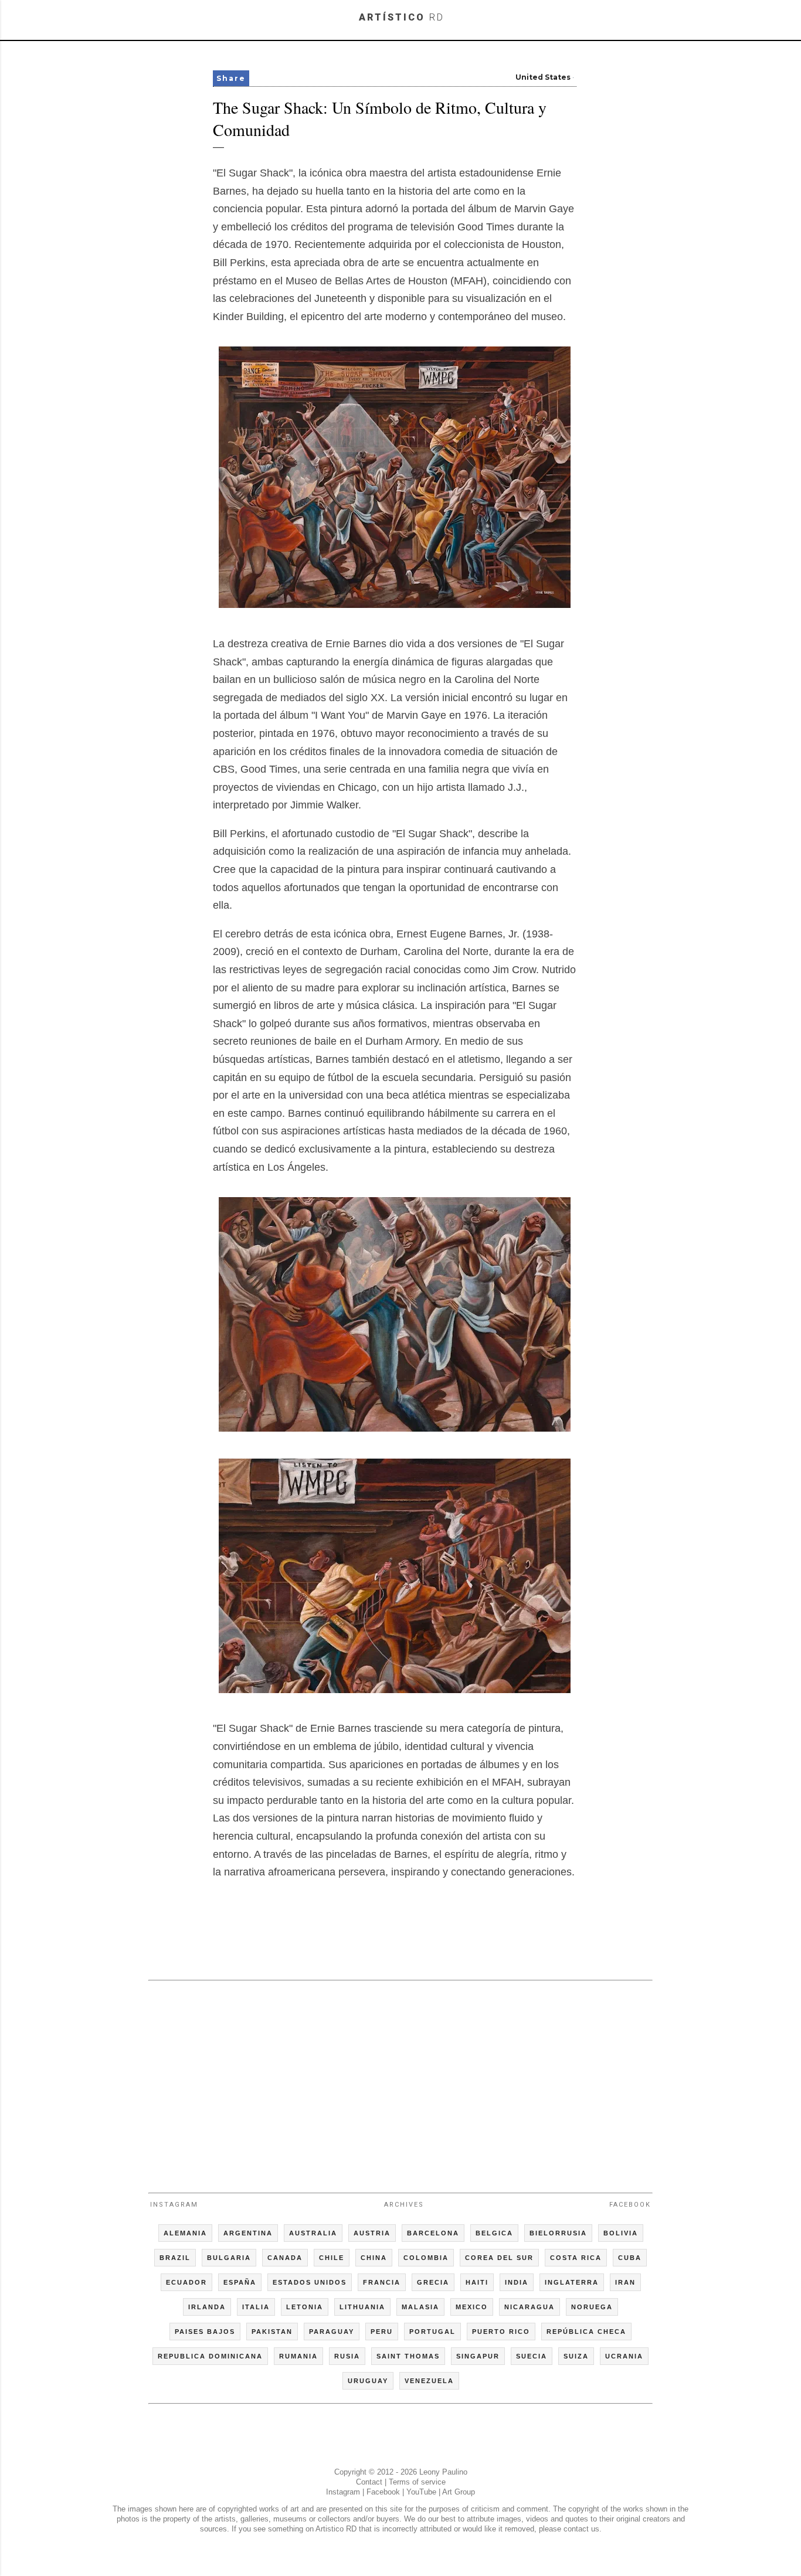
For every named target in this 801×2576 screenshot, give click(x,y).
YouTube (421, 2492)
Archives (404, 2205)
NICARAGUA (530, 2307)
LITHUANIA (362, 2307)
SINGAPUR (478, 2356)
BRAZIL (175, 2258)
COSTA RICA (576, 2258)
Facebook (630, 2205)
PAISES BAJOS (205, 2332)
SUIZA (576, 2356)
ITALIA (256, 2307)
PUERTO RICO (501, 2332)
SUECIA (532, 2356)
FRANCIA (382, 2282)
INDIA (517, 2282)
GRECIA (433, 2282)
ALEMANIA (185, 2233)
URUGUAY (368, 2381)
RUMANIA (298, 2356)
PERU (382, 2332)
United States (543, 77)
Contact (369, 2482)
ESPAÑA (240, 2282)
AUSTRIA (372, 2233)
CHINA (374, 2258)
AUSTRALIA (313, 2233)
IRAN (625, 2282)
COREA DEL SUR (499, 2258)
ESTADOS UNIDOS (310, 2282)
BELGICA (494, 2233)
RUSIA (347, 2356)
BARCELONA (433, 2233)
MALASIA (420, 2307)
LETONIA (305, 2307)
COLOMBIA (426, 2258)
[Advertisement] (400, 2081)
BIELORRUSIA (558, 2233)
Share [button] (231, 78)
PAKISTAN (272, 2332)
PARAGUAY (332, 2332)
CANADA (285, 2258)
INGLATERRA (572, 2282)
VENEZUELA (429, 2381)
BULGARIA (229, 2258)
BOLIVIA (621, 2233)
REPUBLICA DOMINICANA (210, 2356)
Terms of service (417, 2482)
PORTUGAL (432, 2332)
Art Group (459, 2492)
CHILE (332, 2258)
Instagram (174, 2205)
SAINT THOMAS (408, 2356)
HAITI (477, 2282)
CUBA (630, 2258)
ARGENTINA (248, 2233)
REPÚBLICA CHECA (586, 2332)
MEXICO (472, 2307)
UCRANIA (624, 2356)
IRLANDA (207, 2307)
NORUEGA (592, 2307)
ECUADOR (186, 2282)
